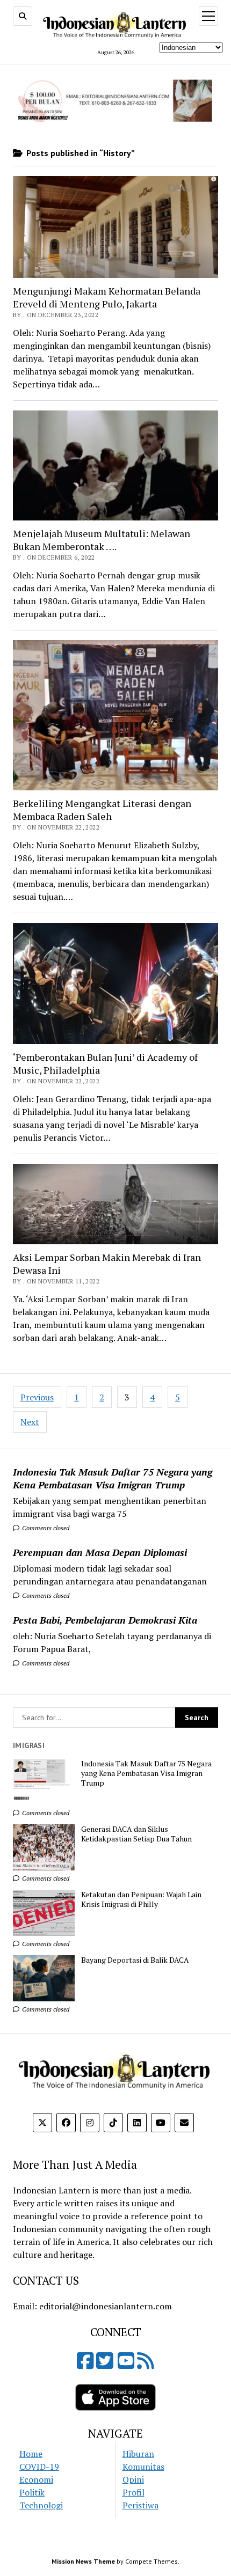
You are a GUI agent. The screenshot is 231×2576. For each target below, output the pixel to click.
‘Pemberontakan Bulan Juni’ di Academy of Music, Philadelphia (105, 1063)
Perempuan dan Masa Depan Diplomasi (100, 1552)
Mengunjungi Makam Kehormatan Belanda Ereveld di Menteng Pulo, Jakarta (107, 297)
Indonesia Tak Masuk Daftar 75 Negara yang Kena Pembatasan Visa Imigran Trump (113, 1478)
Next (30, 1422)
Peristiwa (140, 2505)
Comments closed (45, 1528)
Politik (32, 2492)
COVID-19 (39, 2467)
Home (31, 2454)
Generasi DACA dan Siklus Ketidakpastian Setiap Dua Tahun (136, 1834)
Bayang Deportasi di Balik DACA (135, 1960)
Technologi (41, 2505)
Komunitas (143, 2467)
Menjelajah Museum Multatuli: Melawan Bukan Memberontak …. (102, 540)
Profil (133, 2492)
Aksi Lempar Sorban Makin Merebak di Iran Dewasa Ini (107, 1264)
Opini (133, 2479)
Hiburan (138, 2454)
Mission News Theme (83, 2561)
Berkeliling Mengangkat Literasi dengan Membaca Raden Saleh (102, 810)
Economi (36, 2479)
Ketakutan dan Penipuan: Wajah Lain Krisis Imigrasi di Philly (141, 1899)
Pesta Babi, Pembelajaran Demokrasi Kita (105, 1620)
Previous (37, 1397)
